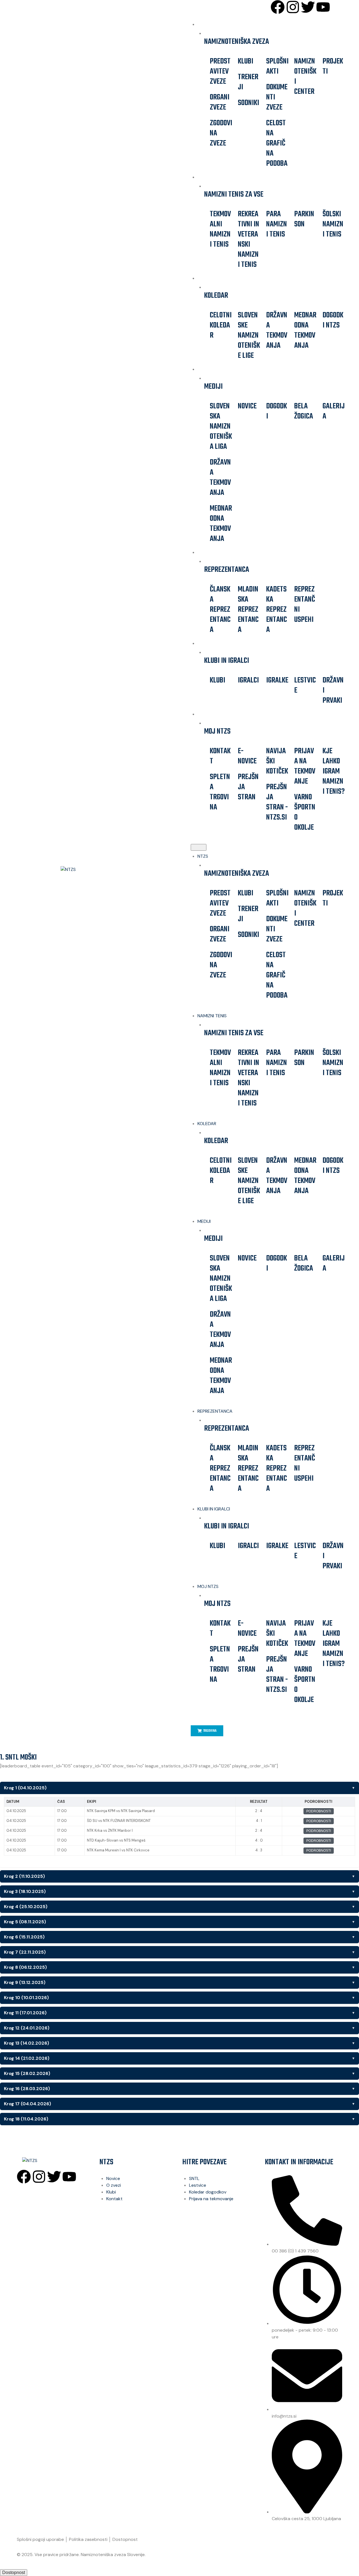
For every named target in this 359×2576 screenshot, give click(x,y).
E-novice (247, 756)
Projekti (333, 66)
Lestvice (305, 685)
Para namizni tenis (277, 224)
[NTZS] (94, 870)
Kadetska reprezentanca (277, 610)
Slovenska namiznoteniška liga (221, 426)
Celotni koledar (221, 325)
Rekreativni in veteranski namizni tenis (248, 239)
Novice (247, 406)
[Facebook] (278, 7)
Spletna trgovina (220, 792)
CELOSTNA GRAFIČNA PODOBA (277, 143)
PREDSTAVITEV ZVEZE (220, 71)
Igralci (248, 680)
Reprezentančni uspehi (305, 605)
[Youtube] (323, 7)
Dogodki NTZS (333, 320)
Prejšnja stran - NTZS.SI (277, 802)
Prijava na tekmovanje (305, 766)
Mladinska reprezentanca (248, 610)
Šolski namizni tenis (333, 224)
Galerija (334, 411)
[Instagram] (293, 7)
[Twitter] (308, 7)
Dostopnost (125, 2539)
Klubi (246, 61)
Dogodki (277, 411)
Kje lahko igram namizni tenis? (334, 771)
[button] (199, 847)
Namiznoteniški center (305, 77)
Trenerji (248, 82)
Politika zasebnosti (88, 2539)
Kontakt (220, 756)
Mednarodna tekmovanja (305, 330)
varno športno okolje (305, 812)
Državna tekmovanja (277, 330)
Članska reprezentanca (220, 610)
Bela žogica (304, 411)
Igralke (277, 680)
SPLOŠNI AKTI (277, 66)
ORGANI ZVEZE (220, 102)
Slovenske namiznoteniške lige (249, 335)
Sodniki (248, 103)
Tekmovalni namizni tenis (220, 229)
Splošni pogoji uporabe (40, 2539)
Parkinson (304, 219)
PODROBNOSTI (319, 1811)
